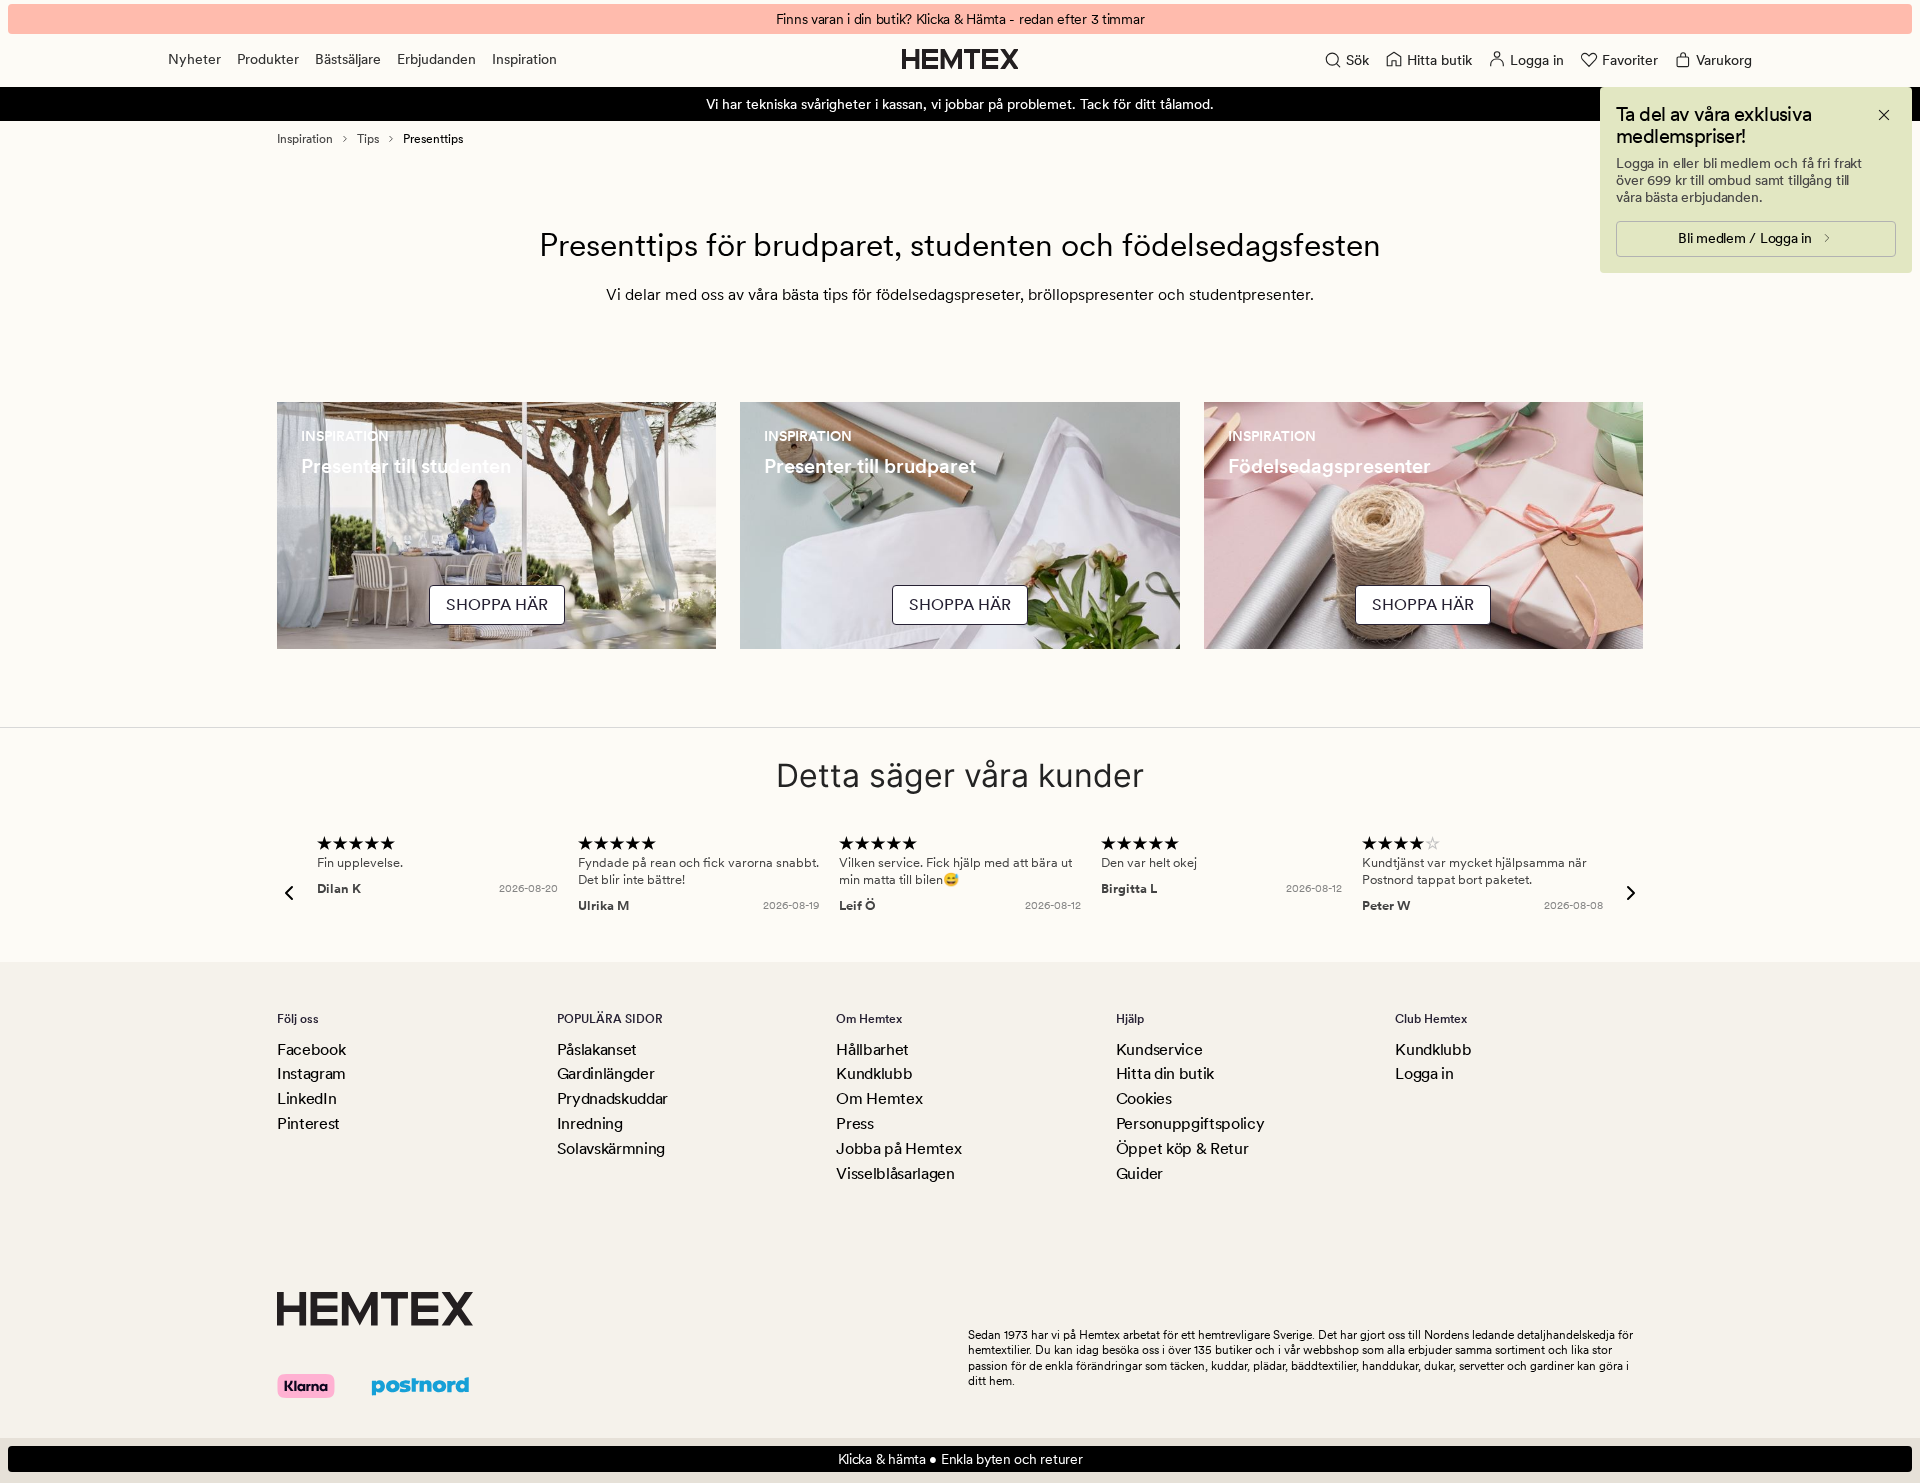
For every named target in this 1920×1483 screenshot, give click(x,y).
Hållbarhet (872, 1049)
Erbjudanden (436, 59)
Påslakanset (597, 1049)
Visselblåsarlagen (895, 1173)
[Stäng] (1884, 115)
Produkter (268, 59)
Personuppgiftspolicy (1190, 1123)
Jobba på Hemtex (898, 1148)
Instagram (311, 1073)
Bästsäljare (348, 59)
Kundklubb (874, 1073)
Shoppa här (497, 604)
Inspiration (524, 59)
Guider (1139, 1173)
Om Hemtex (879, 1098)
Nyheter (194, 59)
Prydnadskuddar (613, 1098)
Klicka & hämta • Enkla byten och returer (960, 1459)
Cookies (1144, 1098)
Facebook (311, 1049)
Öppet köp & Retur (1182, 1148)
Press (854, 1123)
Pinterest (308, 1123)
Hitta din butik (1165, 1073)
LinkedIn (306, 1098)
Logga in (1424, 1073)
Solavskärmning (611, 1148)
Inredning (590, 1123)
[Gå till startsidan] (960, 59)
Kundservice (1159, 1049)
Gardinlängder (606, 1073)
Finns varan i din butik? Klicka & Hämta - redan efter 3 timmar (960, 19)
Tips (368, 139)
